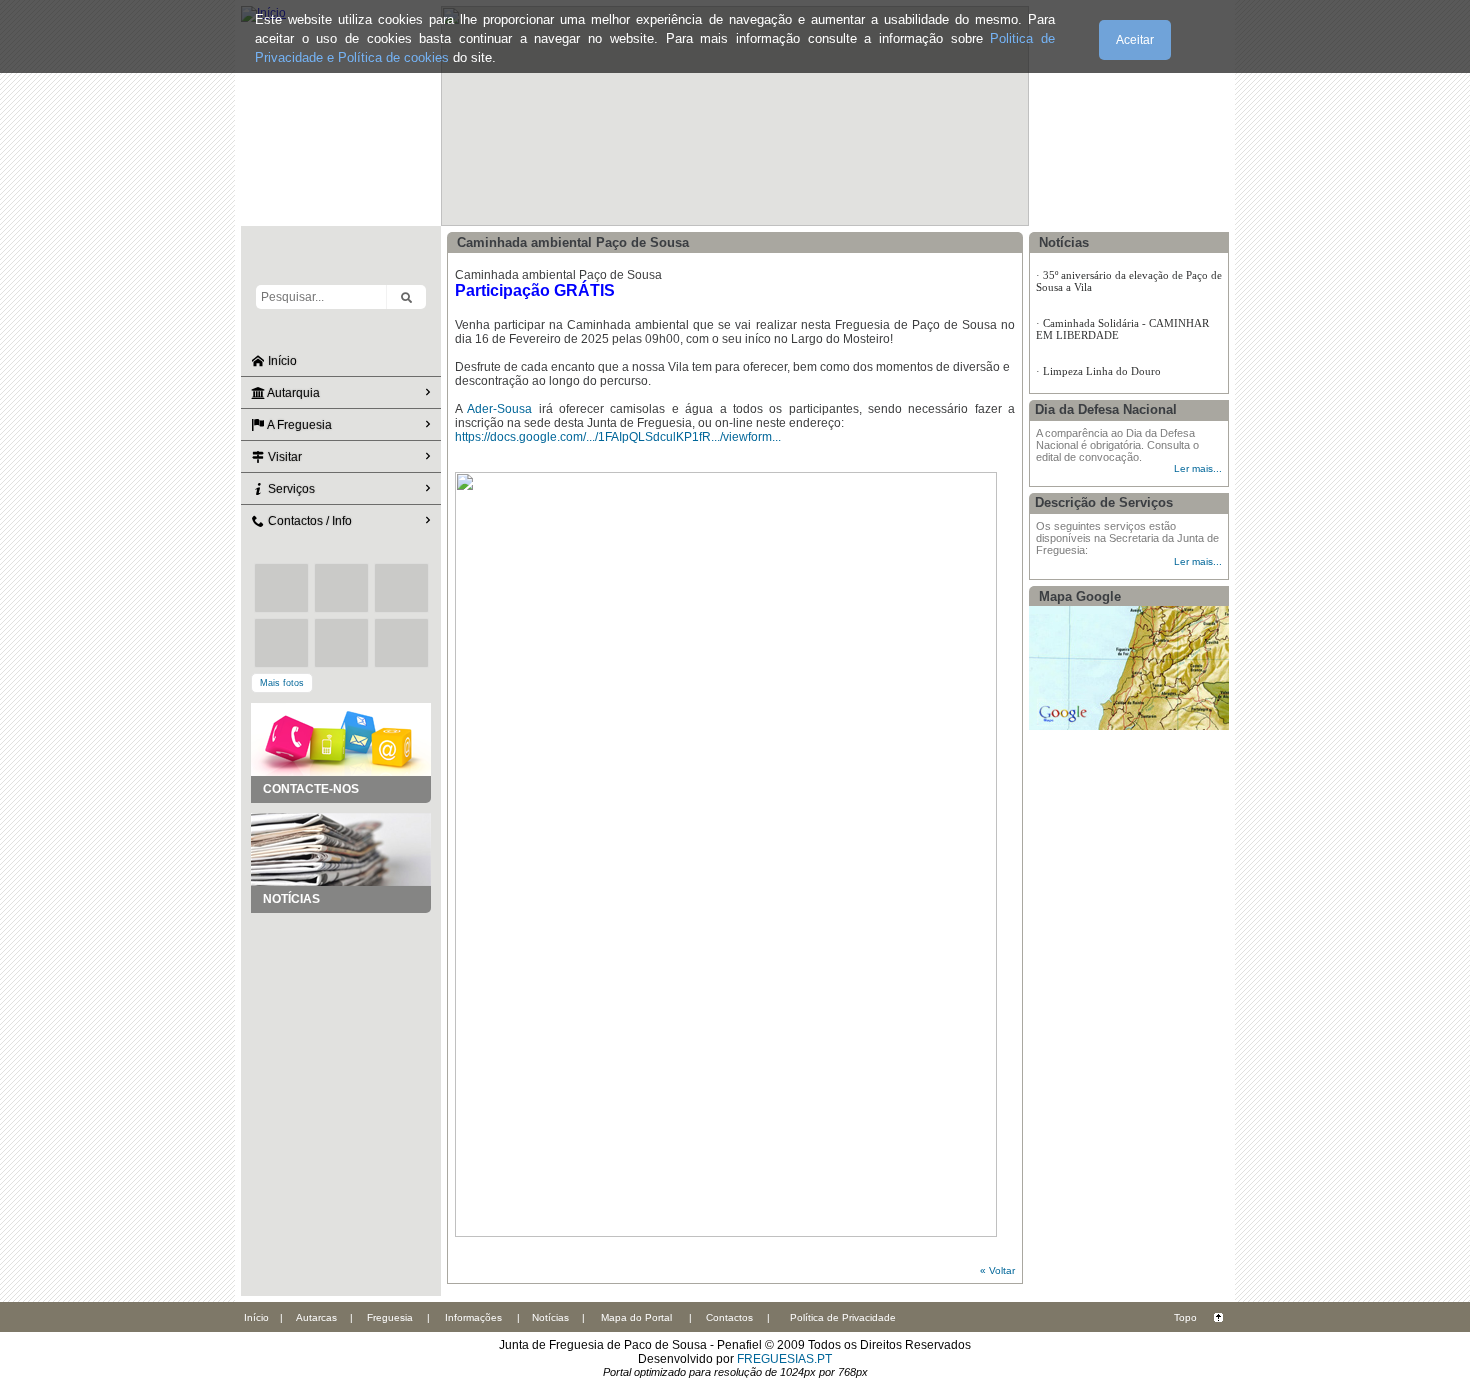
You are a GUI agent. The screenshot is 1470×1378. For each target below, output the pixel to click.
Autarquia (292, 393)
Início (281, 361)
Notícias (550, 1317)
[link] (499, 409)
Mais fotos (282, 683)
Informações (473, 1317)
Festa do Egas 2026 (1088, 319)
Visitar (283, 457)
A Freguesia (298, 425)
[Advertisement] (341, 1013)
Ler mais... (1198, 468)
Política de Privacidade (843, 1317)
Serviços (290, 489)
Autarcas (316, 1317)
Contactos (729, 1317)
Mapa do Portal (636, 1317)
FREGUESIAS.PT (784, 1359)
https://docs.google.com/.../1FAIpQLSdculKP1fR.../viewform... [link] (618, 437)
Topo (1185, 1317)
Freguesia (390, 1317)
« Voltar (997, 1270)
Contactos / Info (308, 521)
